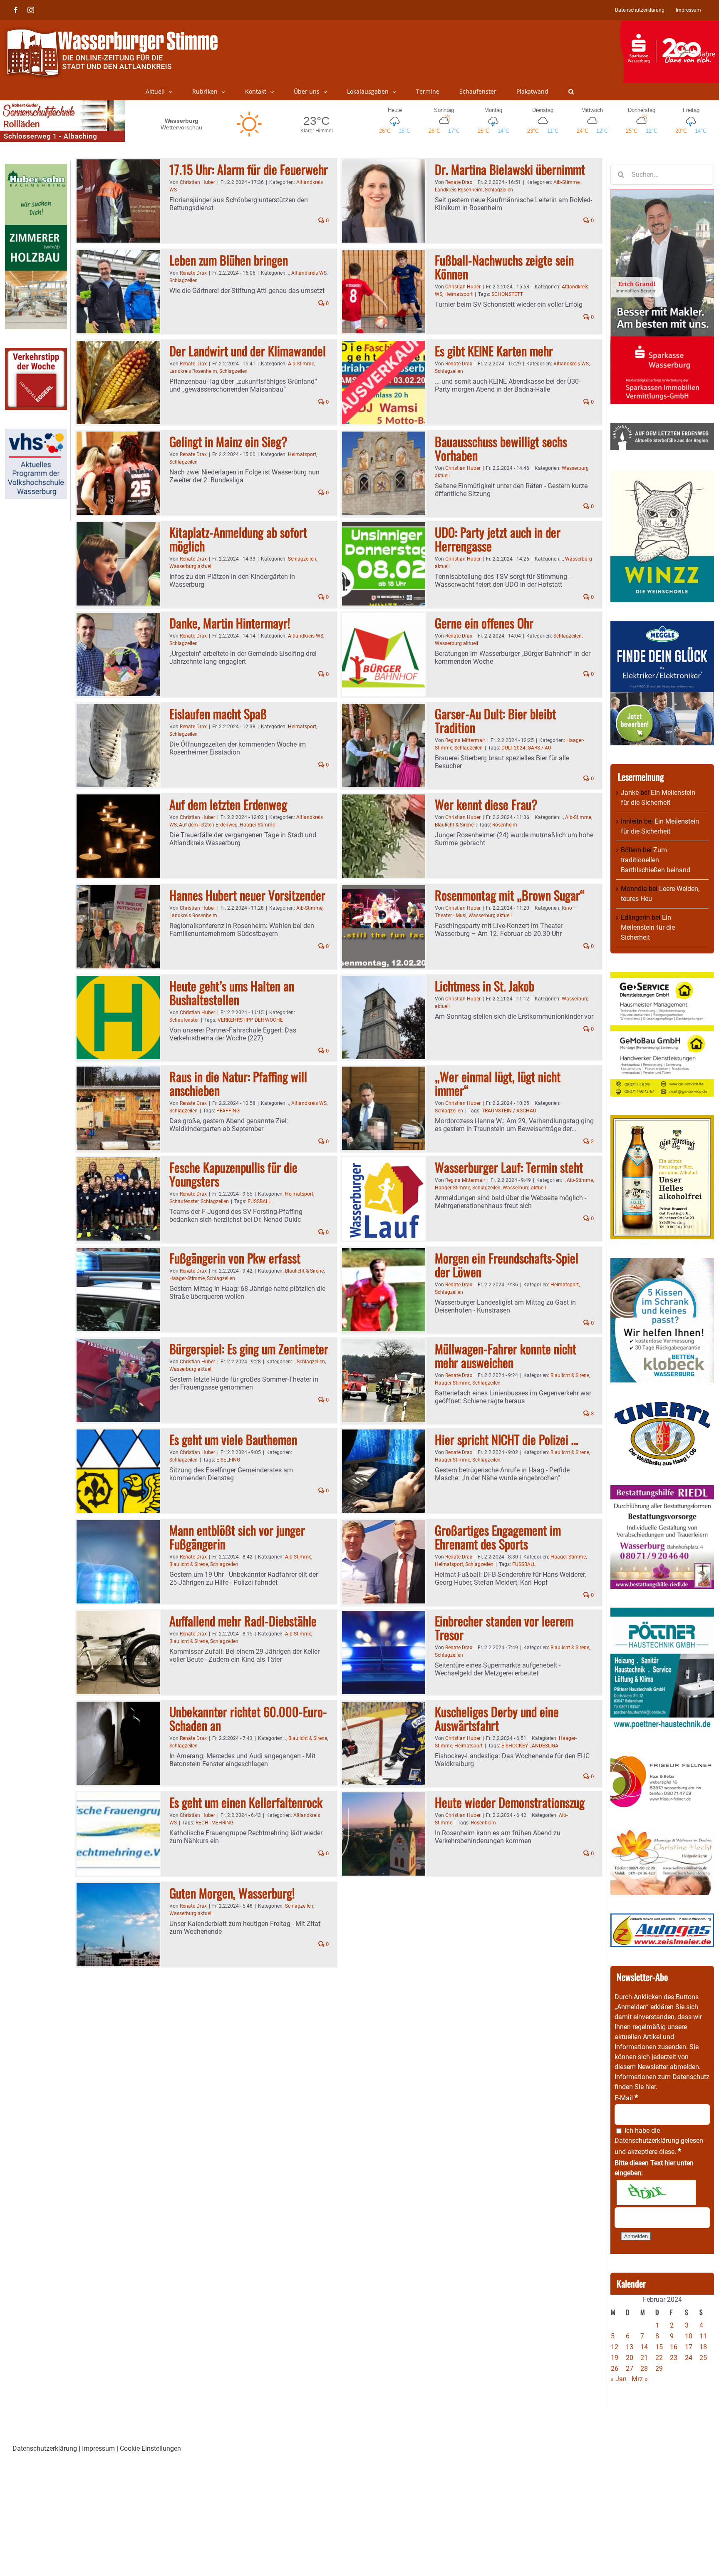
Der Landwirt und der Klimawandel (248, 351)
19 (615, 2358)
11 (703, 2336)
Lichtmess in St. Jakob (485, 986)
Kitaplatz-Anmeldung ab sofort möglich (238, 539)
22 (659, 2358)
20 (630, 2358)
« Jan (619, 2379)
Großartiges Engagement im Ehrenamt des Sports (498, 1537)
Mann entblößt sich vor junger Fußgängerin (237, 1537)
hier (651, 2087)
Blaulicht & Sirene (454, 825)
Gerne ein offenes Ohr (484, 623)
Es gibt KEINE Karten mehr (494, 351)
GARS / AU (539, 748)
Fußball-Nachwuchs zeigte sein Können (504, 267)
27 (630, 2369)
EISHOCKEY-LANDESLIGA (530, 1746)
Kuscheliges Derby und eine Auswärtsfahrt (497, 1718)
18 (703, 2347)
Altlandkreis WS (309, 273)
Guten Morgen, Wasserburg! (232, 1893)
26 (615, 2369)
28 (644, 2369)
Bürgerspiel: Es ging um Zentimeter (249, 1349)
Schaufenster (184, 1020)
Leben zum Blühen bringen (229, 260)
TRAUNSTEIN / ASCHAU (509, 1111)
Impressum (98, 2448)
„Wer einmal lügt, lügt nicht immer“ (498, 1083)
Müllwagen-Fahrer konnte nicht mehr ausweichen (506, 1355)
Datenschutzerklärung (647, 2140)
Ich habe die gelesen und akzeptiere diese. (659, 2141)
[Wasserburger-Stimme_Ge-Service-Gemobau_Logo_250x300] (662, 977)
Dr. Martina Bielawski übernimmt (510, 169)
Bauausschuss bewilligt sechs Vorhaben (501, 448)
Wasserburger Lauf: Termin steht (509, 1167)
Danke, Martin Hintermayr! (230, 623)
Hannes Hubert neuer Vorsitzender (247, 895)
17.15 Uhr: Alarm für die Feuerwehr (249, 169)
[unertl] (662, 1406)
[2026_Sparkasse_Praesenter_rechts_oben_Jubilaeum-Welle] (669, 25)
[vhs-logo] (36, 433)
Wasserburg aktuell (191, 566)
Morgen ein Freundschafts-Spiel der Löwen (507, 1265)
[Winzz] (662, 474)
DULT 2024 (513, 748)
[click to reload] (656, 2193)
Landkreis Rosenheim (459, 190)
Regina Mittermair (465, 740)
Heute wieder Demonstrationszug (510, 1802)
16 (674, 2347)
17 (689, 2347)
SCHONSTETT (507, 294)
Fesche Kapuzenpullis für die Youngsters (233, 1174)
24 (689, 2358)
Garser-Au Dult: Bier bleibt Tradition (495, 720)
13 (630, 2347)
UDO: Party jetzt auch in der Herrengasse (498, 539)
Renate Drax (459, 182)
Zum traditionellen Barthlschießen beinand (656, 860)
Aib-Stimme (567, 182)
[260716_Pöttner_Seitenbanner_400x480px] (662, 1612)
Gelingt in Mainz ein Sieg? (228, 441)
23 (674, 2358)
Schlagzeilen (499, 190)
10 (689, 2336)
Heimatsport (459, 294)
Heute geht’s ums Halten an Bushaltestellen (232, 993)
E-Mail (626, 2098)
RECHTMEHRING (214, 1823)
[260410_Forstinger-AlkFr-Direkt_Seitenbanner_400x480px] (662, 1120)
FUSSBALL (259, 1201)
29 (659, 2369)
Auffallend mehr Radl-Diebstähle (243, 1621)
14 (644, 2347)
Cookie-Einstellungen (150, 2448)
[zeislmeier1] (662, 1918)
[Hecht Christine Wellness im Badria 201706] (662, 1833)
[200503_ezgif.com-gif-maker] (662, 1263)
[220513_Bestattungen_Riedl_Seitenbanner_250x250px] (662, 1490)
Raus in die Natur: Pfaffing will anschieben (238, 1083)
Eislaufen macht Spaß (218, 713)
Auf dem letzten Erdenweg (228, 804)
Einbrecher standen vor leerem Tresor (504, 1628)
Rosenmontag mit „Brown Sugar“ (510, 895)
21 (644, 2358)
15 (659, 2347)
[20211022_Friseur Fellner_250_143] (662, 1755)
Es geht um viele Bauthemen (233, 1439)
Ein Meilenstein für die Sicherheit (648, 927)
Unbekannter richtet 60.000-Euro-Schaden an (248, 1718)
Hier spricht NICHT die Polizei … (507, 1439)
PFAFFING (228, 1111)
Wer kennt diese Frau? (486, 804)
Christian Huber (197, 182)
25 (703, 2358)
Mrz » (640, 2379)
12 (615, 2347)
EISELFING (228, 1460)
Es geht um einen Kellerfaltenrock (246, 1802)
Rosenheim (505, 825)
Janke (630, 793)
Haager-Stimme (257, 825)
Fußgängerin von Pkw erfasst (235, 1258)
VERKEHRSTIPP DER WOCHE (250, 1020)
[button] (571, 92)
